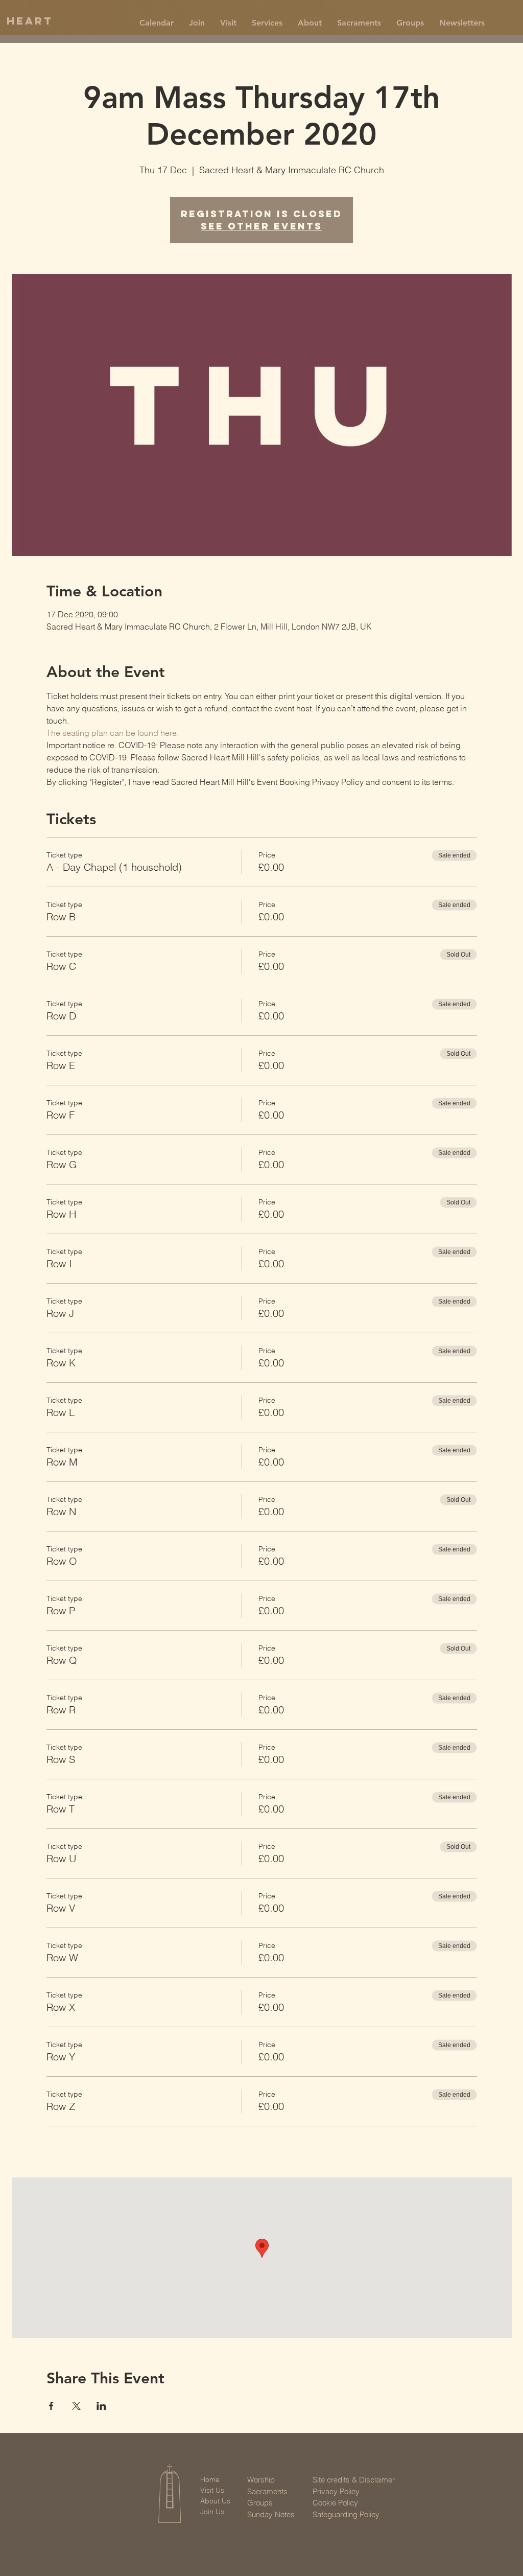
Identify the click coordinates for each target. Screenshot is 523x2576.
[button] (197, 23)
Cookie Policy (335, 2503)
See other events (261, 226)
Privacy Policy (336, 2491)
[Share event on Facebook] (51, 2406)
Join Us (212, 2512)
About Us (215, 2501)
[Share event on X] (76, 2406)
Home (210, 2479)
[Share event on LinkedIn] (101, 2406)
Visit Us (212, 2490)
